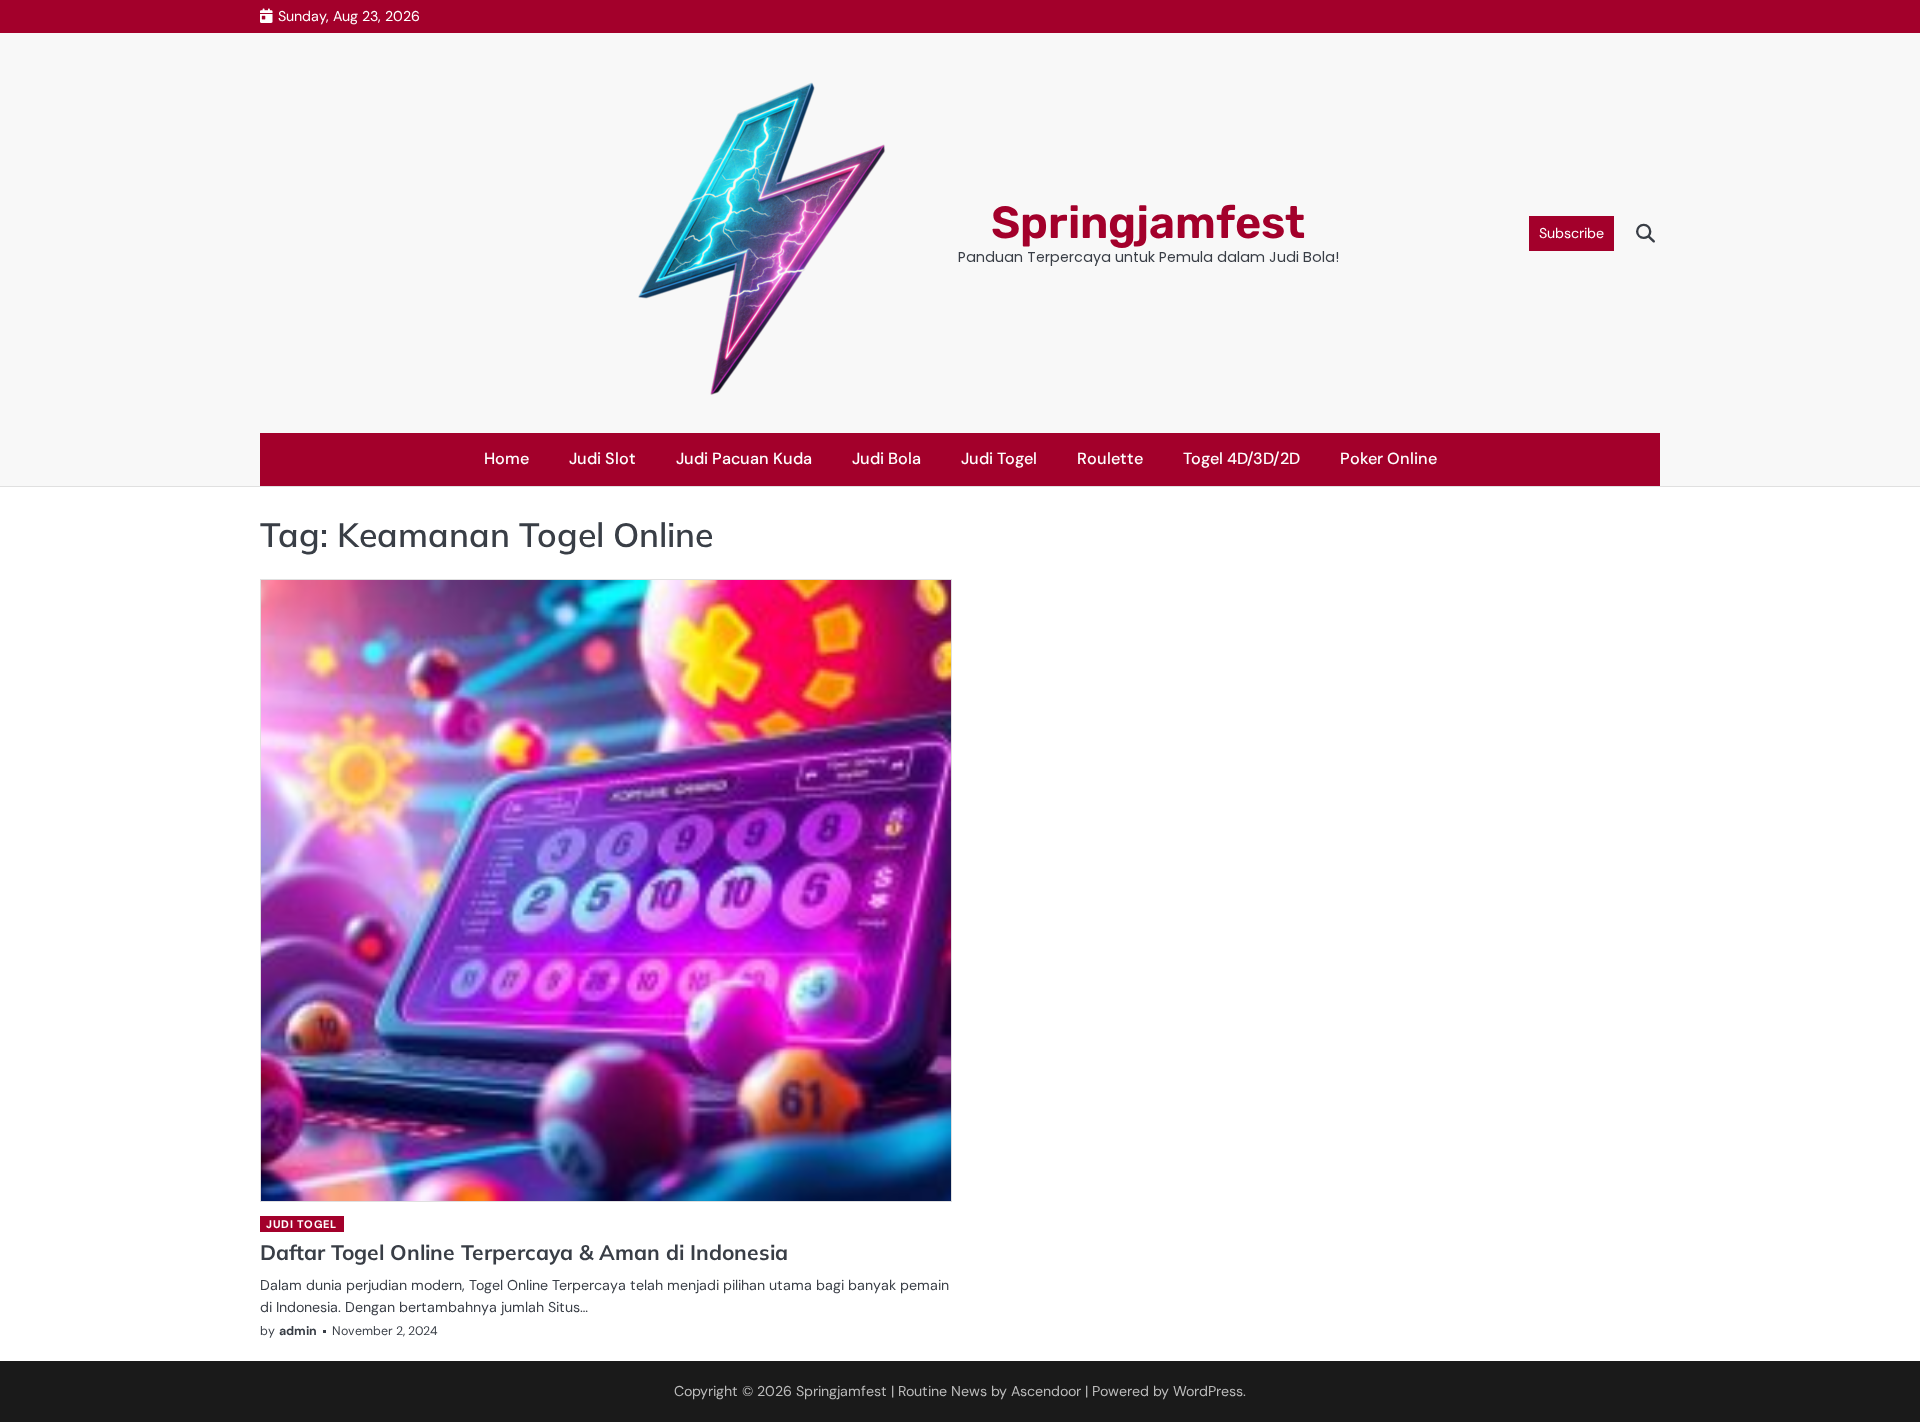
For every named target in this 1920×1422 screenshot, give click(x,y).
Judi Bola (886, 458)
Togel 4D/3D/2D (1241, 458)
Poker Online (1388, 458)
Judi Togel (999, 458)
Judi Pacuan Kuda (744, 458)
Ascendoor (1046, 1391)
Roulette (1110, 458)
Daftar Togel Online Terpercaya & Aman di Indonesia (524, 1252)
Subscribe (1571, 233)
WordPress (1208, 1391)
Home (506, 458)
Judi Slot (602, 458)
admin (298, 1331)
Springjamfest (1148, 222)
